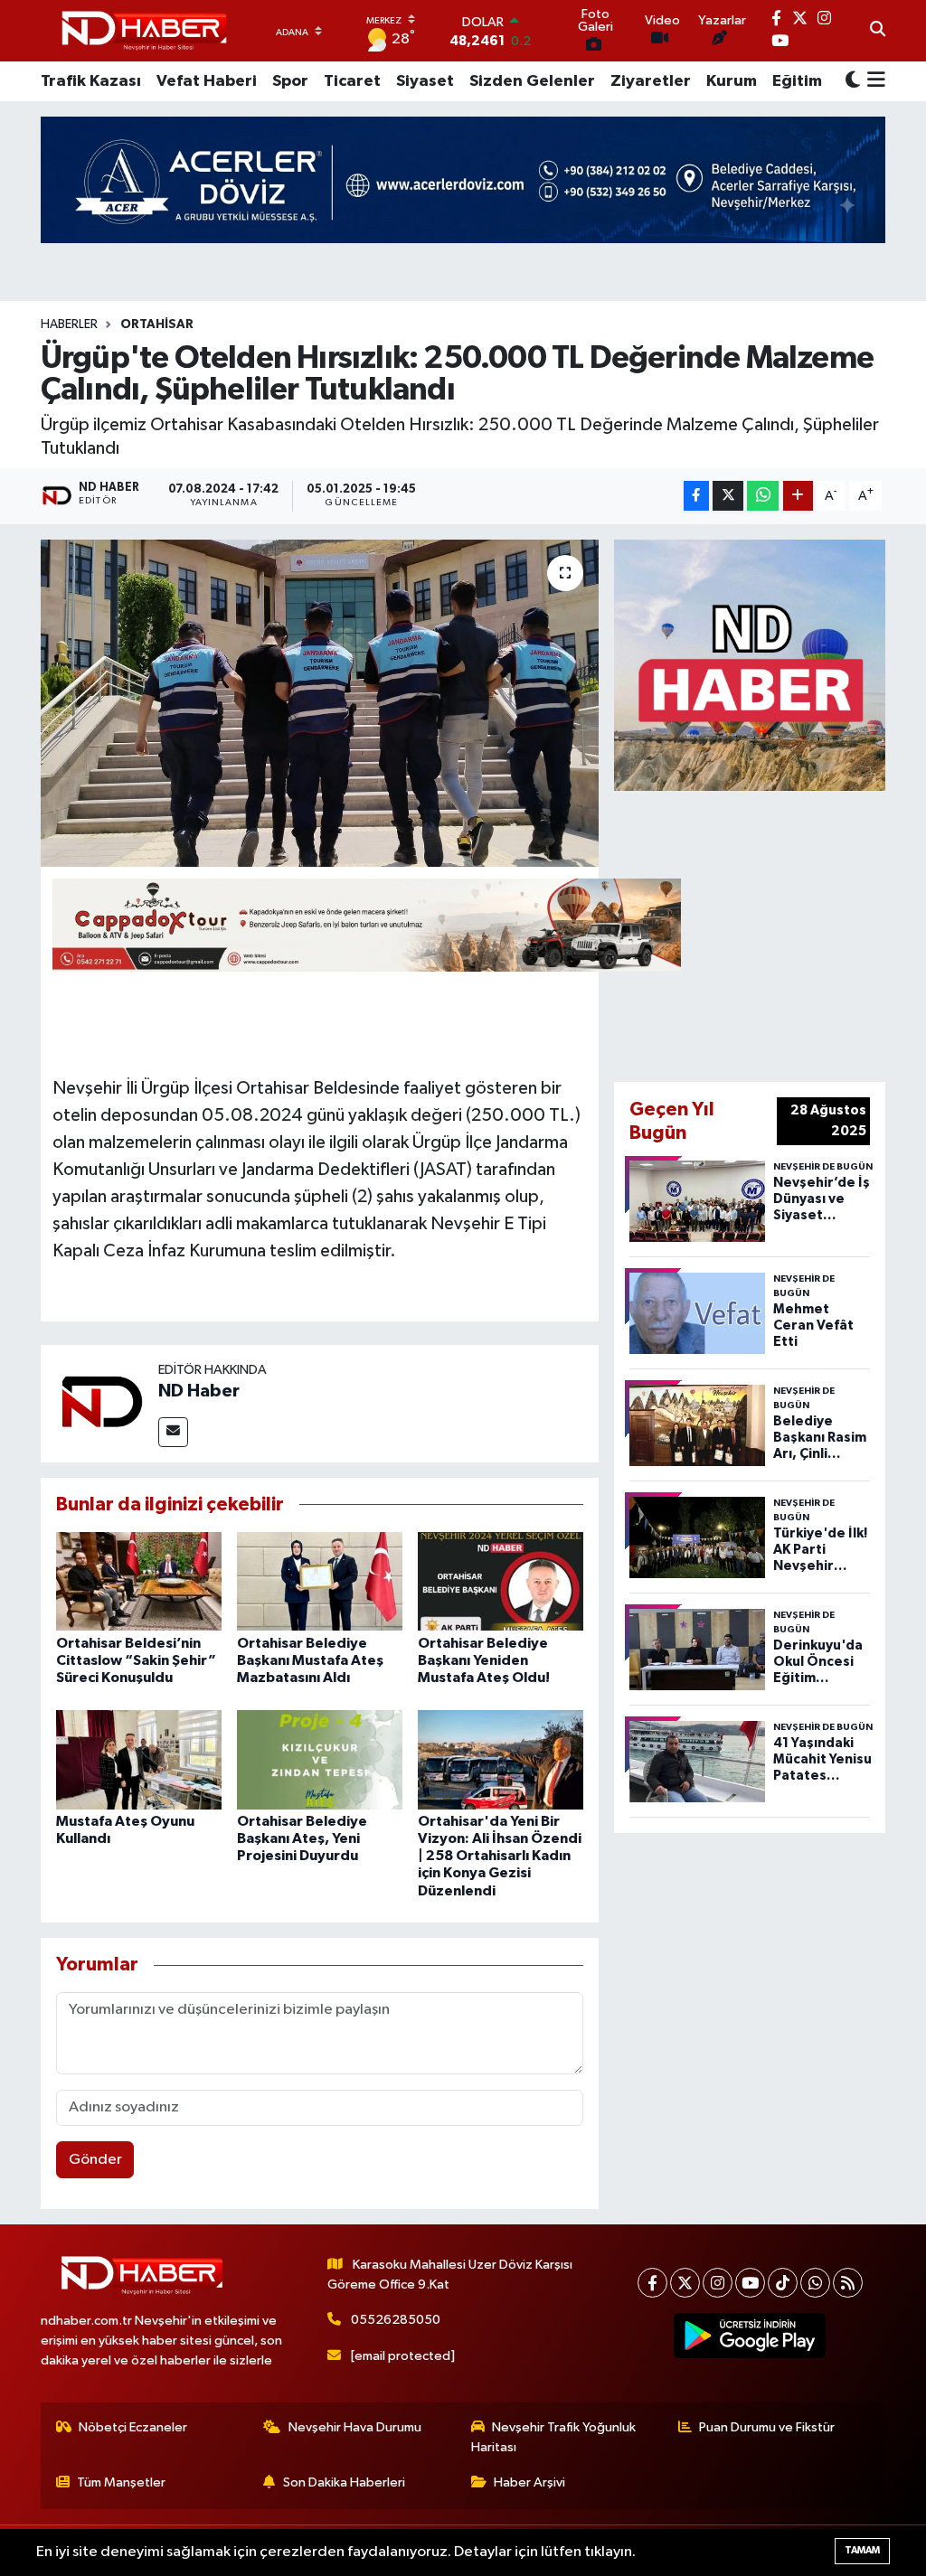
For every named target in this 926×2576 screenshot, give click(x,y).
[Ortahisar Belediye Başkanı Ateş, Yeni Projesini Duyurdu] (320, 1759)
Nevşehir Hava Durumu (355, 2427)
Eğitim (797, 81)
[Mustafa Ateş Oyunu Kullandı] (139, 1759)
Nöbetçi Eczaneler (133, 2427)
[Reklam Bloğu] (750, 665)
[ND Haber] (144, 31)
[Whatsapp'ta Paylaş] (763, 496)
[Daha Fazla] (798, 496)
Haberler (69, 324)
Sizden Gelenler (532, 81)
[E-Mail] (173, 1432)
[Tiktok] (783, 2283)
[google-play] (750, 2336)
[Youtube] (750, 2283)
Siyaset (425, 81)
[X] (685, 2283)
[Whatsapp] (815, 2283)
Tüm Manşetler (121, 2482)
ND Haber (199, 1391)
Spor (290, 81)
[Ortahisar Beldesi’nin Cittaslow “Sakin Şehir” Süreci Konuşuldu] (139, 1581)
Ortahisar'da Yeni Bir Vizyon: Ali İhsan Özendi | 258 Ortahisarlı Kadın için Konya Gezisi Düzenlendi (500, 1856)
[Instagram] (718, 2283)
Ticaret (352, 81)
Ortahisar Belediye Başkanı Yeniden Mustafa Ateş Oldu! (484, 1660)
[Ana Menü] (873, 81)
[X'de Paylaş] (728, 496)
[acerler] (463, 179)
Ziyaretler (651, 81)
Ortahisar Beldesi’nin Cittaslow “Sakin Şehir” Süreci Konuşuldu (136, 1660)
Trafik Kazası (91, 81)
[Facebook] (652, 2283)
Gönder (95, 2160)
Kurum (732, 81)
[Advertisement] (770, 933)
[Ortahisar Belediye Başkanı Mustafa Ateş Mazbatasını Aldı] (320, 1581)
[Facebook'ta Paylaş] (696, 496)
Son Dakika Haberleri (344, 2482)
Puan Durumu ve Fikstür (767, 2427)
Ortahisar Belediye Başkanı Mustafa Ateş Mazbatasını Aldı (310, 1660)
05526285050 (396, 2320)
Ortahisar (157, 324)
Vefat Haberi (207, 81)
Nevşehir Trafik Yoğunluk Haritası (554, 2437)
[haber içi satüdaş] (367, 924)
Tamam (862, 2550)
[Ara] (878, 31)
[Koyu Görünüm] (853, 81)
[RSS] (848, 2283)
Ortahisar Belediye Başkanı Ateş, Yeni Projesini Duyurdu (302, 1838)
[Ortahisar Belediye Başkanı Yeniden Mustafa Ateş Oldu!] (501, 1581)
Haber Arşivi (529, 2482)
